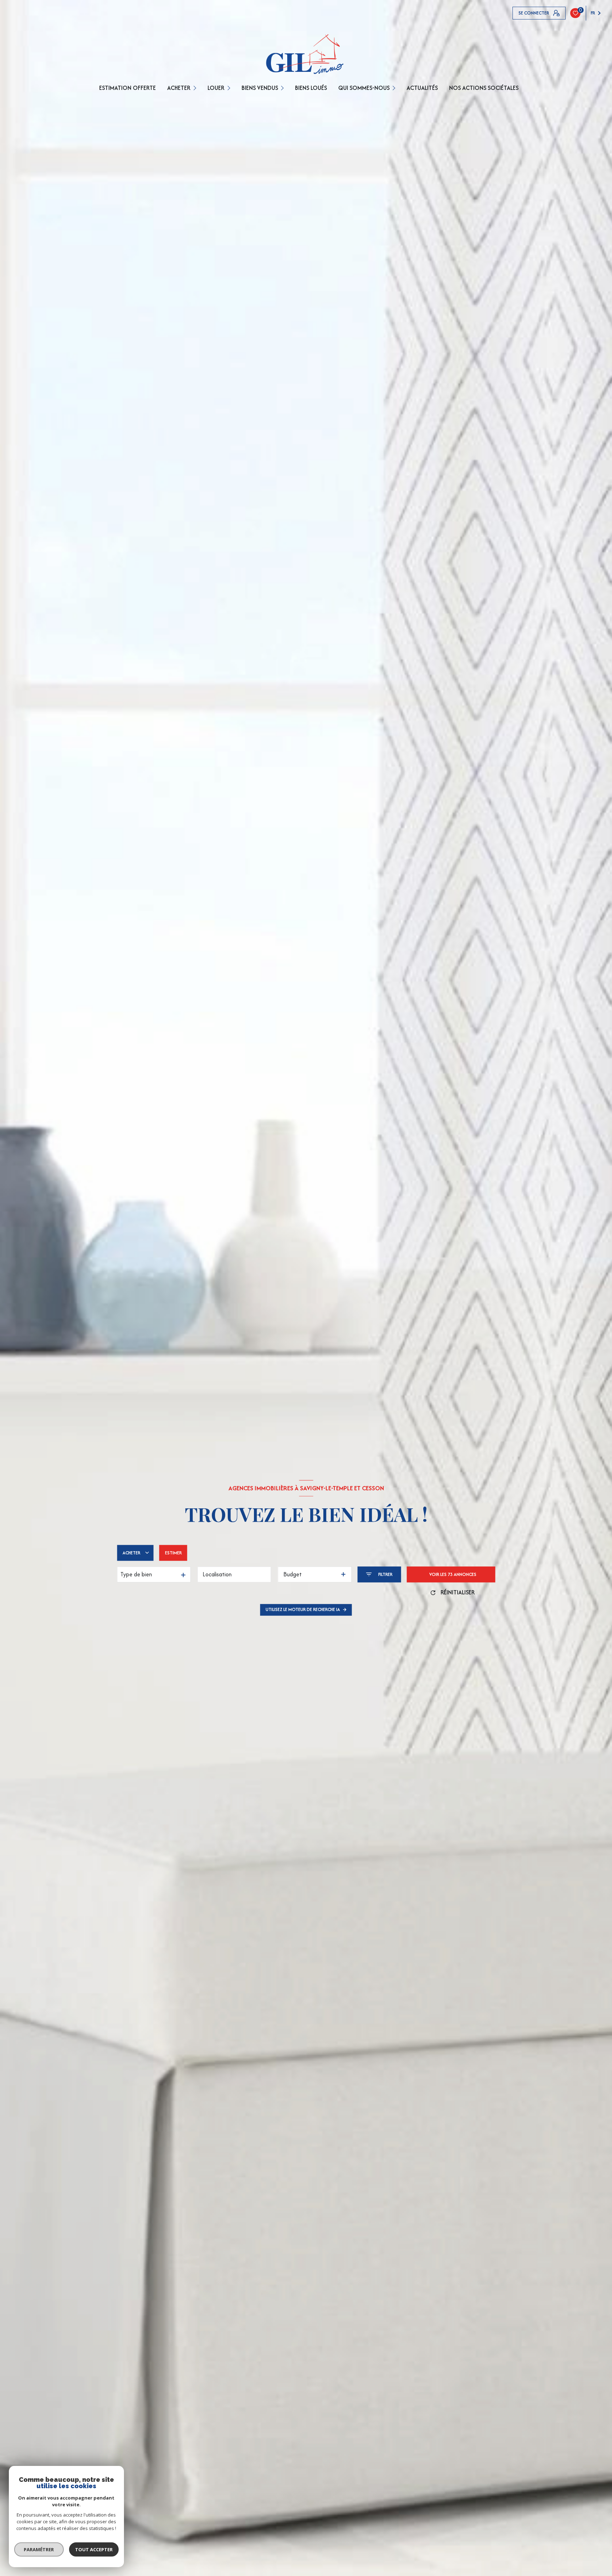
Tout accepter (94, 2549)
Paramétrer (39, 2549)
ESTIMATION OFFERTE (127, 88)
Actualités (422, 88)
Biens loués (311, 88)
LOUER (216, 88)
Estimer (173, 1553)
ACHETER (179, 88)
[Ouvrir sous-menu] (196, 88)
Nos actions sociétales (484, 88)
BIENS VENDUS (260, 88)
